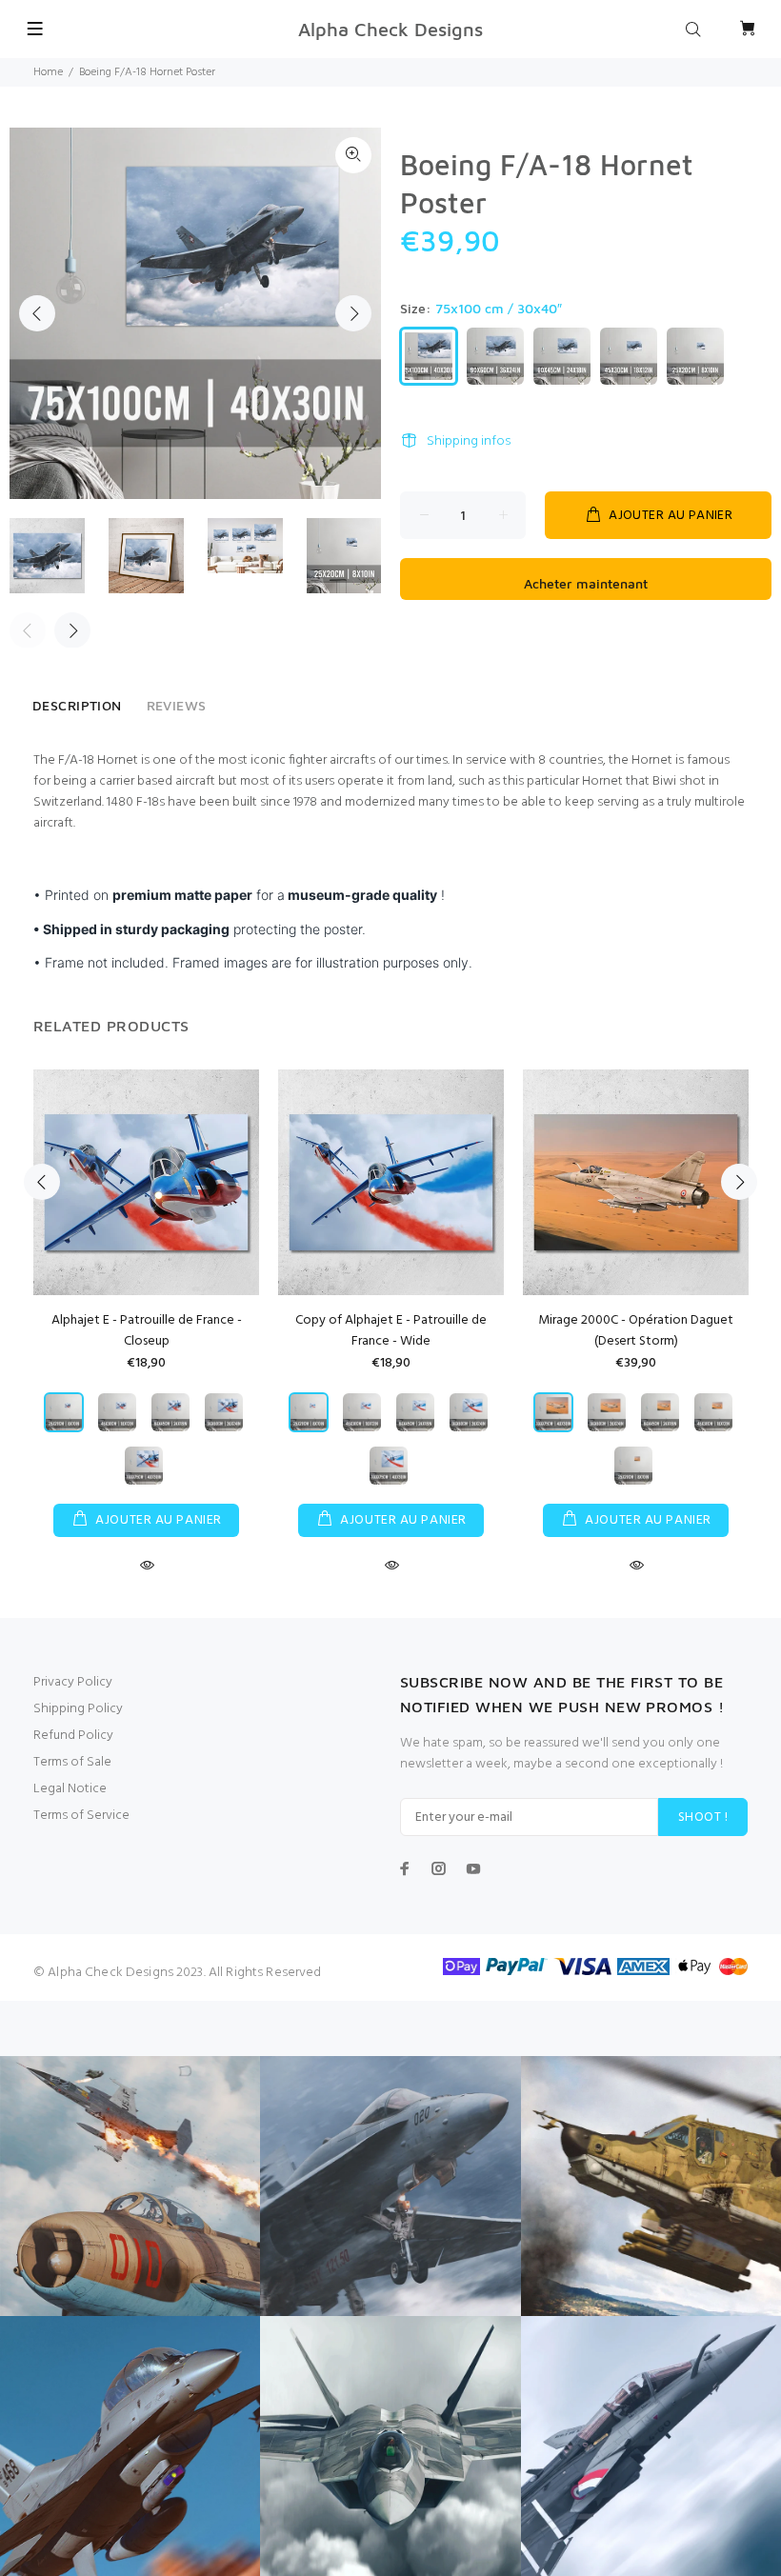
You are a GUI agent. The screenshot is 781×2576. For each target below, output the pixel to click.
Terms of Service (81, 1816)
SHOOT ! (703, 1817)
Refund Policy (73, 1736)
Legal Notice (70, 1789)
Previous (37, 313)
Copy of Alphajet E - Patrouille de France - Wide (391, 1331)
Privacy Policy (73, 1682)
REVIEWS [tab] (177, 705)
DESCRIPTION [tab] (77, 705)
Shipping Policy (78, 1709)
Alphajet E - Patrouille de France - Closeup (147, 1331)
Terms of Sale (72, 1762)
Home (48, 72)
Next (353, 313)
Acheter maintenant (586, 583)
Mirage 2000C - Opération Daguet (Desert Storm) (636, 1331)
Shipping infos (469, 441)
